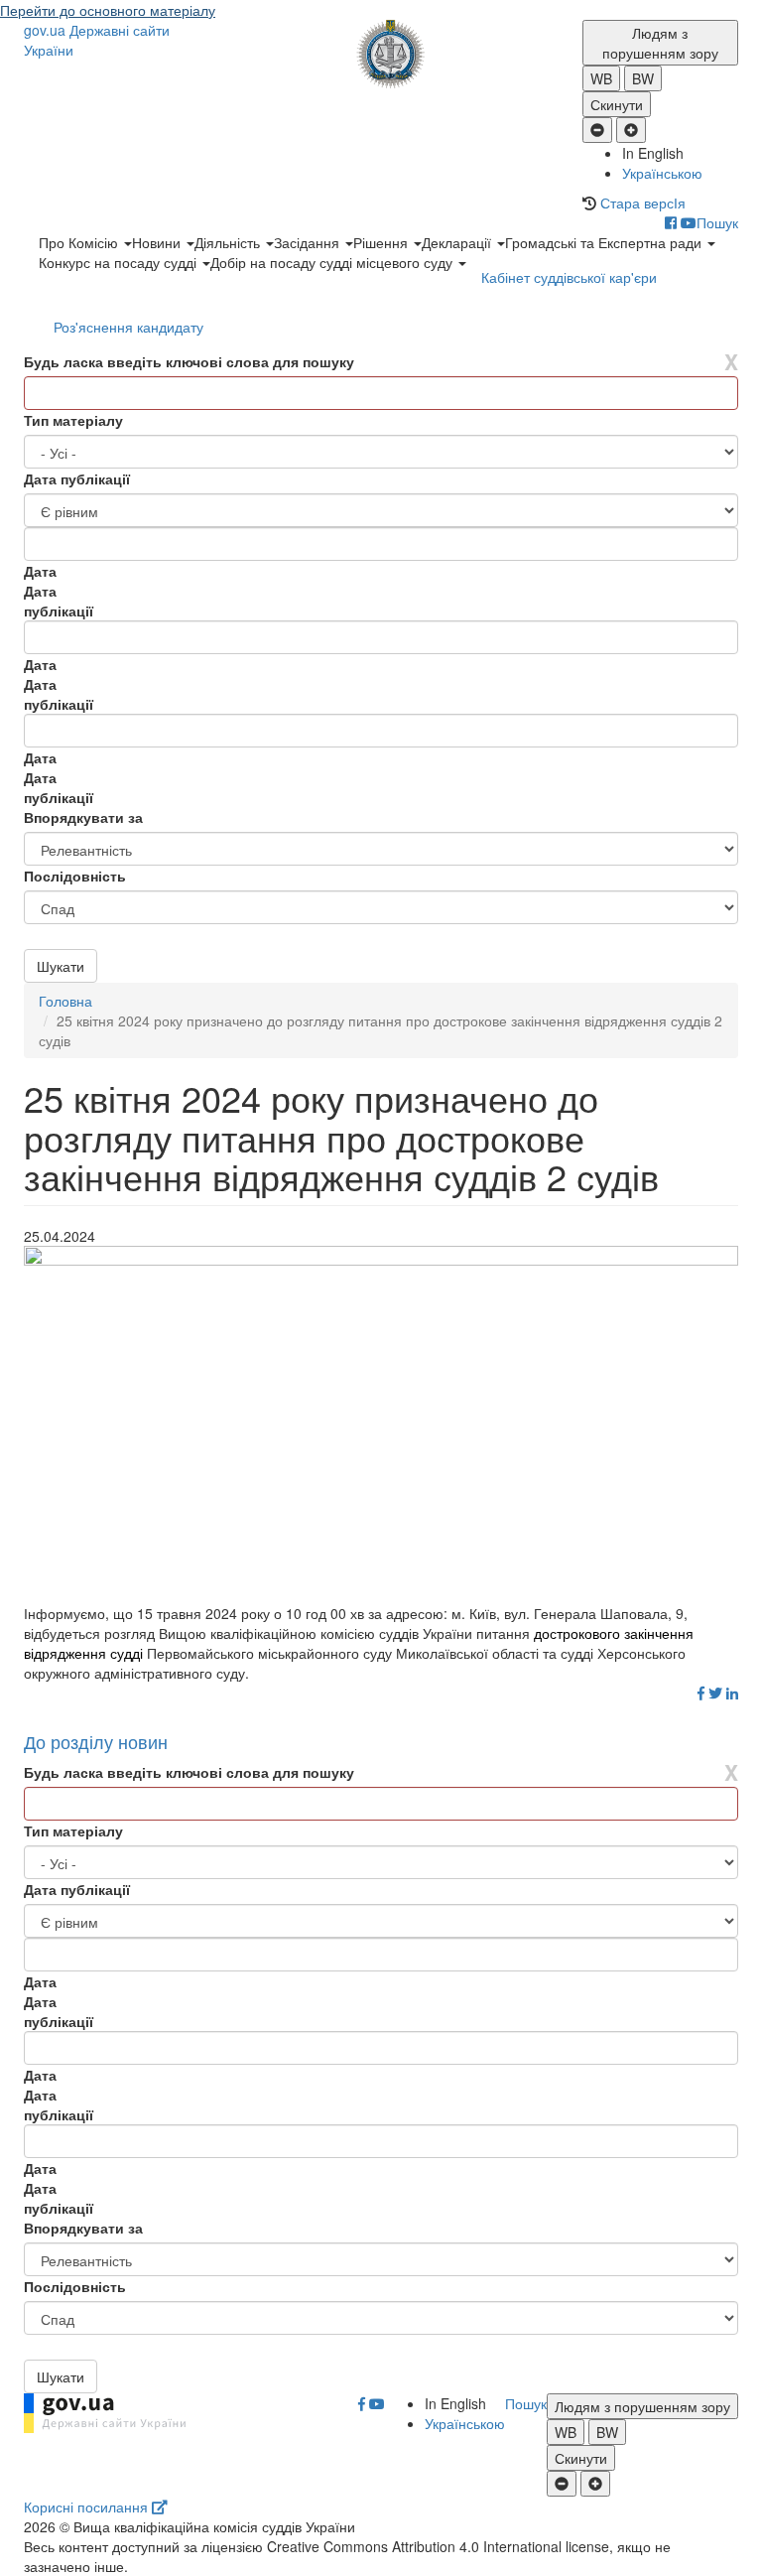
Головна (65, 1001)
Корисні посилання (88, 2507)
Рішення (382, 242)
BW (643, 78)
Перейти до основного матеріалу (108, 10)
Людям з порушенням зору (660, 43)
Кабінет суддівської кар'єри (569, 277)
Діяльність (229, 242)
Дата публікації (77, 478)
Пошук (717, 222)
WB (601, 78)
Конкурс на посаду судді (120, 262)
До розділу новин (96, 1741)
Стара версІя (643, 203)
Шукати (61, 966)
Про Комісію (80, 242)
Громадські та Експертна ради (605, 242)
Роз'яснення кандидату (128, 327)
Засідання (309, 242)
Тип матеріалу (73, 420)
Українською (662, 173)
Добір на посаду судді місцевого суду (333, 262)
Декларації (458, 242)
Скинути (617, 104)
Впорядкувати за (83, 817)
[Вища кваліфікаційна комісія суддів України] (381, 54)
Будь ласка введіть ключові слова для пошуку (189, 361)
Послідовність (75, 876)
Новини (158, 242)
